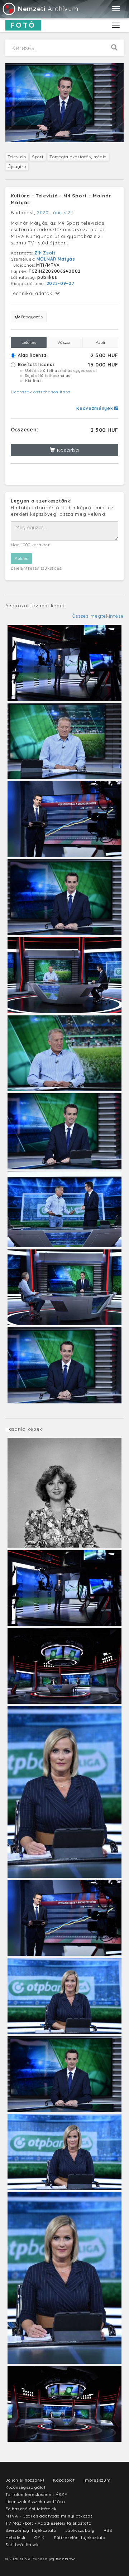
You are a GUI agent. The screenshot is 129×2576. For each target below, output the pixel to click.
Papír (101, 342)
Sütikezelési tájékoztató (80, 2537)
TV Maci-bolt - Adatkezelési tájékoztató (48, 2523)
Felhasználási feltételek (31, 2509)
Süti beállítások (22, 2545)
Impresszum (97, 2480)
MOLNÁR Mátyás (56, 259)
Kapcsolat (64, 2480)
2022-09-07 (61, 283)
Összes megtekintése (98, 616)
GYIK (40, 2537)
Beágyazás (31, 317)
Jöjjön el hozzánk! (25, 2480)
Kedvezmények (95, 408)
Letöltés (29, 342)
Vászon (64, 342)
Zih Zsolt (45, 253)
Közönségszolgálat (26, 2487)
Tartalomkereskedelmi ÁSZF (36, 2494)
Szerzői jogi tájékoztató (31, 2530)
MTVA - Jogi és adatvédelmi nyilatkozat (49, 2516)
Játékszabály (80, 2530)
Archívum (48, 9)
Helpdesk (16, 2537)
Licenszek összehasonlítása (41, 392)
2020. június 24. (56, 212)
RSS (108, 2530)
